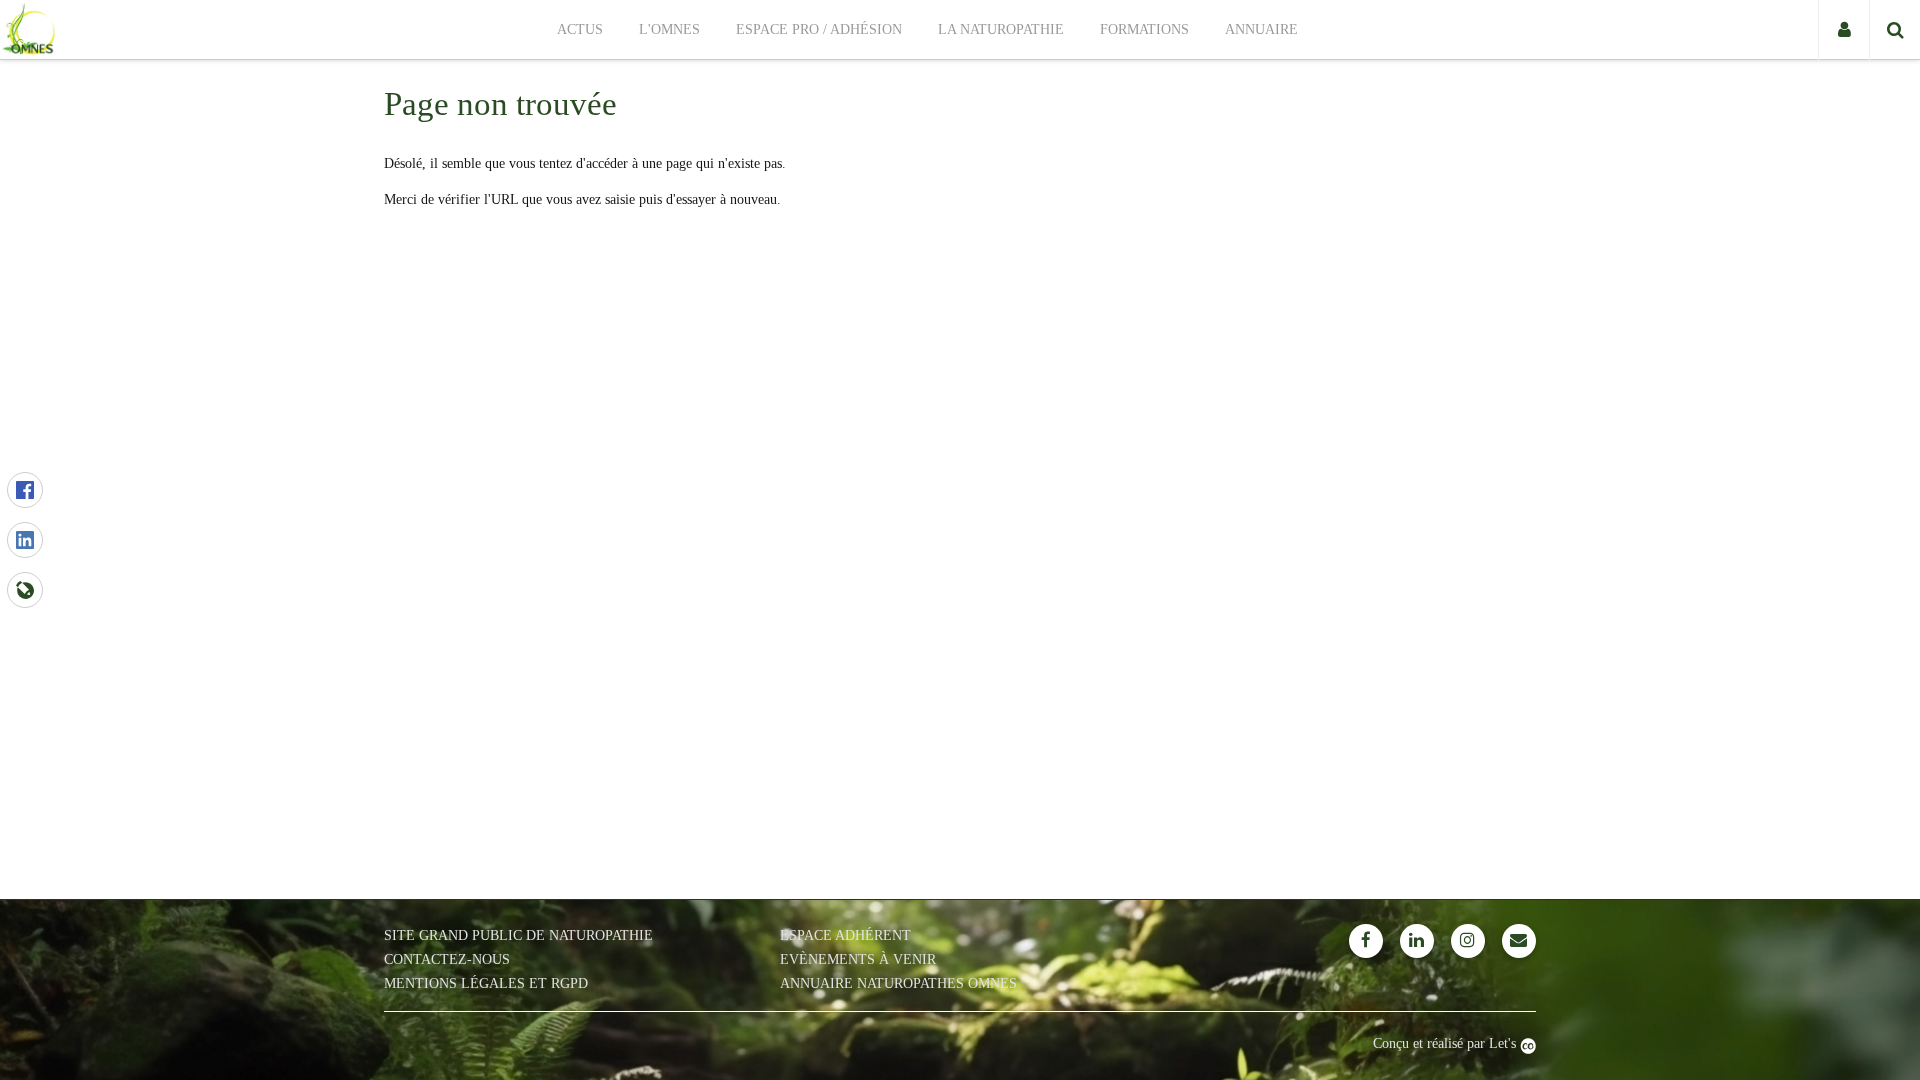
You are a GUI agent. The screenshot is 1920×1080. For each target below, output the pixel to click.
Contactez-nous (447, 959)
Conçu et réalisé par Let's (1446, 1043)
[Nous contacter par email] (1519, 941)
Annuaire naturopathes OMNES (898, 983)
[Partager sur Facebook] (25, 490)
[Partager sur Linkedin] (25, 540)
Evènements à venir (858, 959)
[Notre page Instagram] (1468, 941)
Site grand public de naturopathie (518, 935)
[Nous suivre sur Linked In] (1417, 941)
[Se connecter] (1843, 30)
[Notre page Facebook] (1366, 941)
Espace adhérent (845, 935)
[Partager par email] (25, 590)
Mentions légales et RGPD (486, 983)
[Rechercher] (1894, 30)
